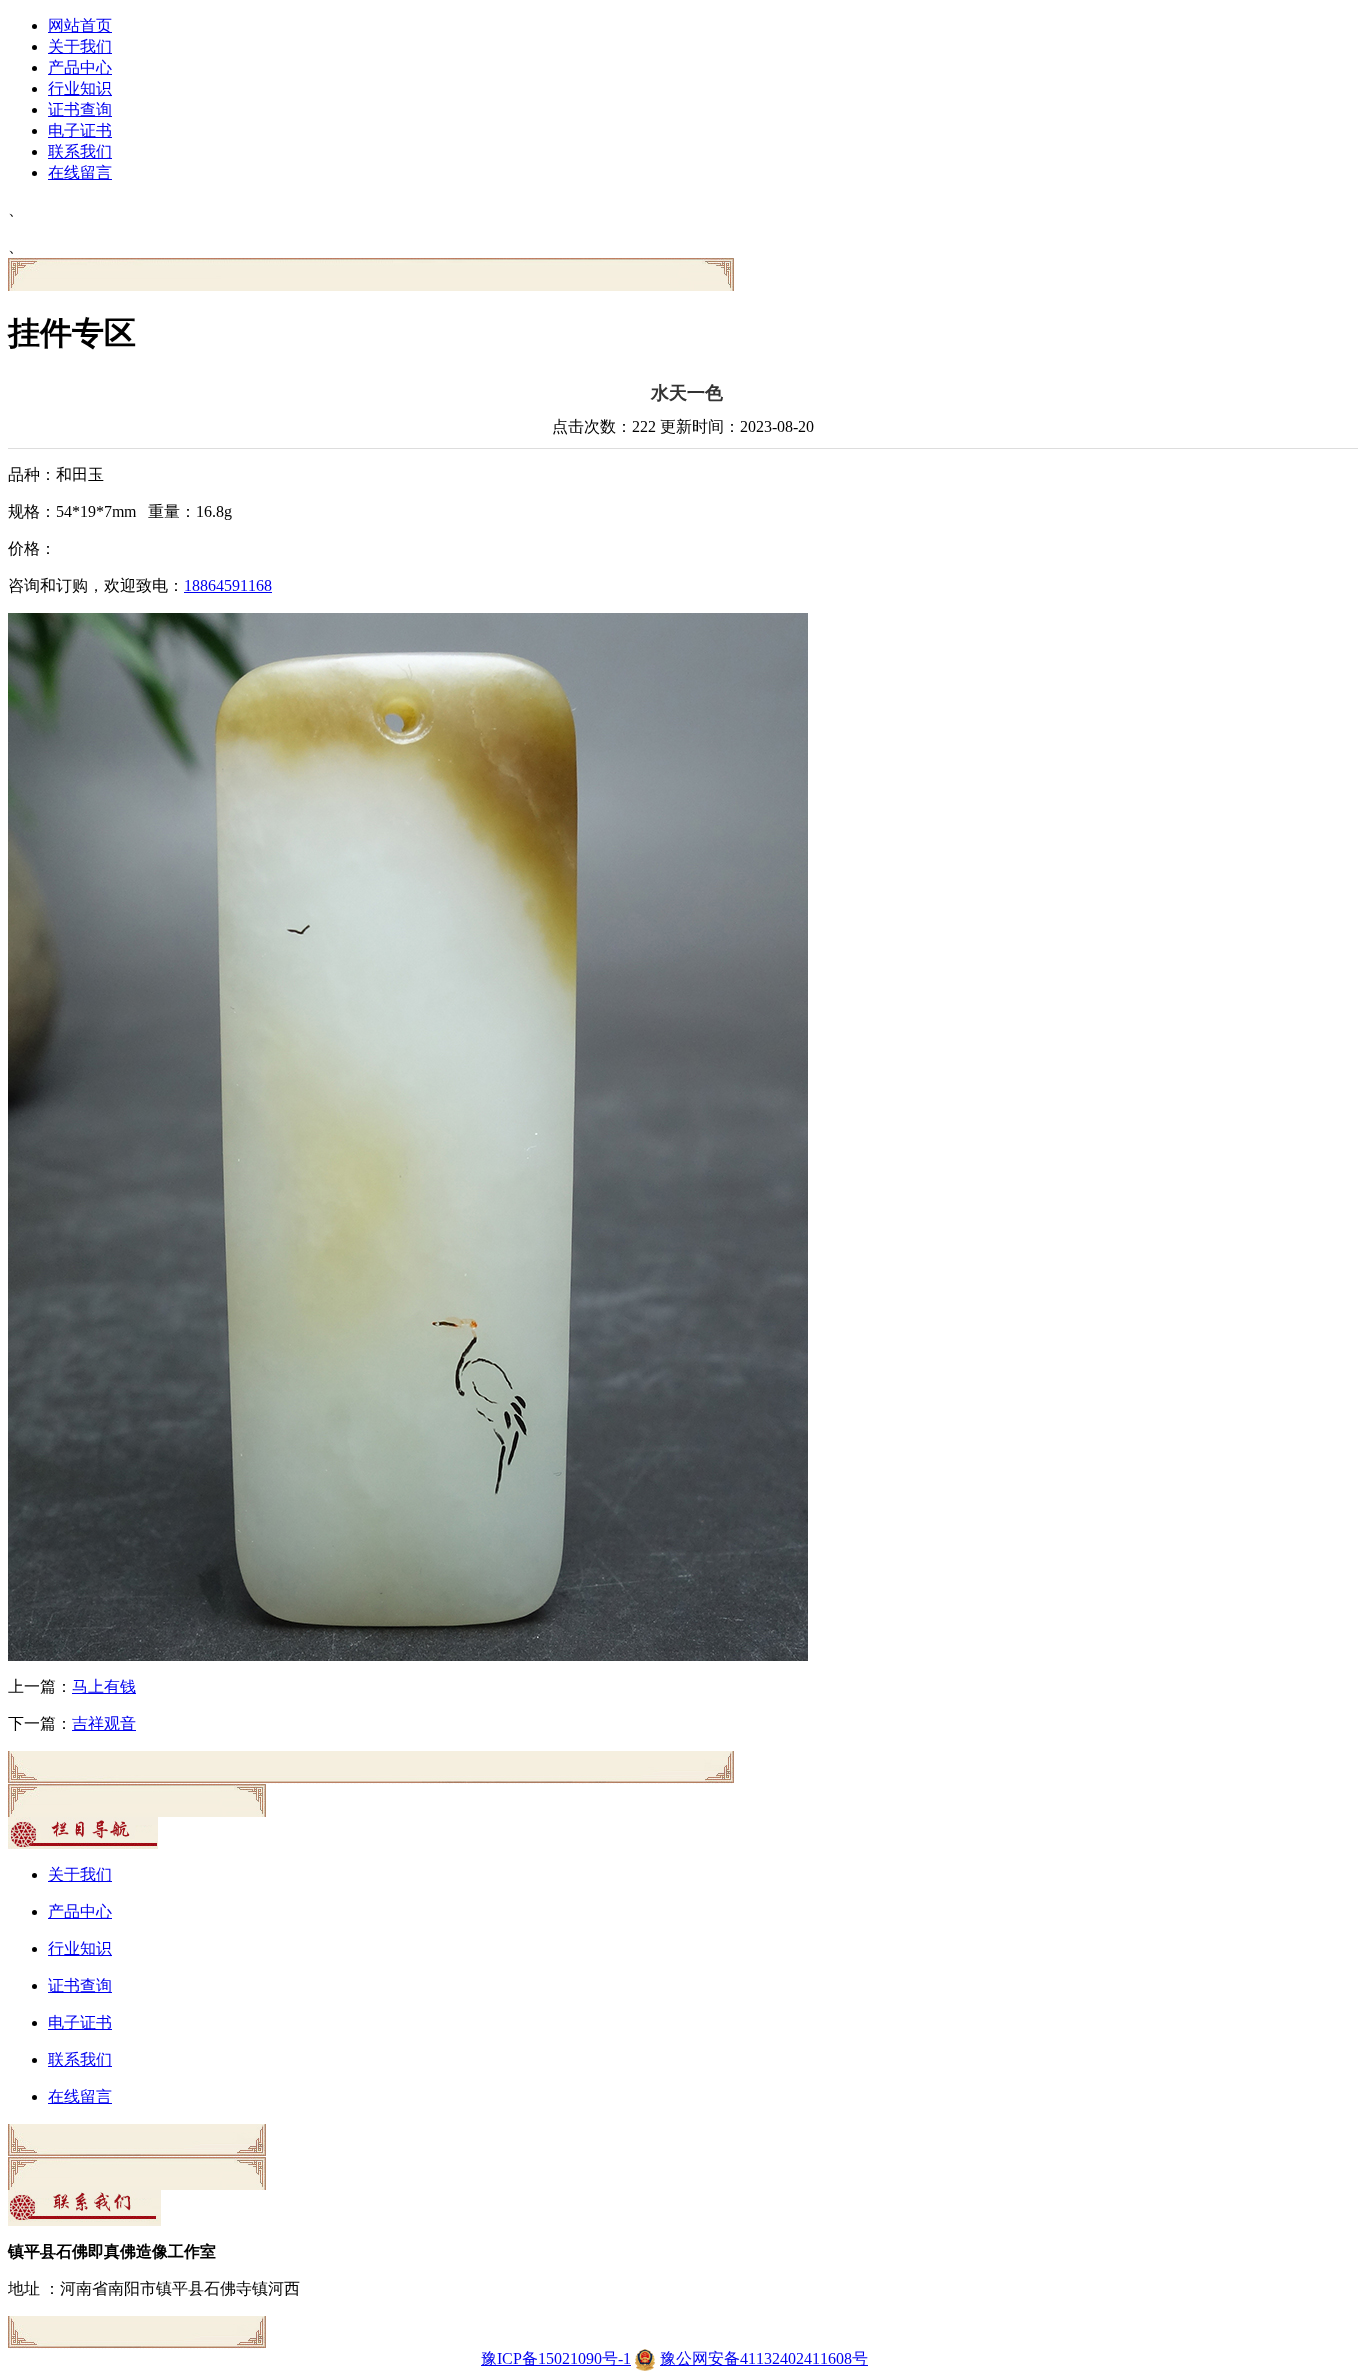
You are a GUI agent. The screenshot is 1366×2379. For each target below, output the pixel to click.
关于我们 (80, 46)
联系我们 (80, 151)
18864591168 (228, 585)
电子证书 (80, 130)
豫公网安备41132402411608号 (764, 2358)
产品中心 (80, 67)
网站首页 (80, 25)
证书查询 (80, 109)
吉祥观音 (104, 1723)
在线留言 (80, 172)
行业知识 (80, 88)
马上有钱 (104, 1686)
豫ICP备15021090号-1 (556, 2358)
